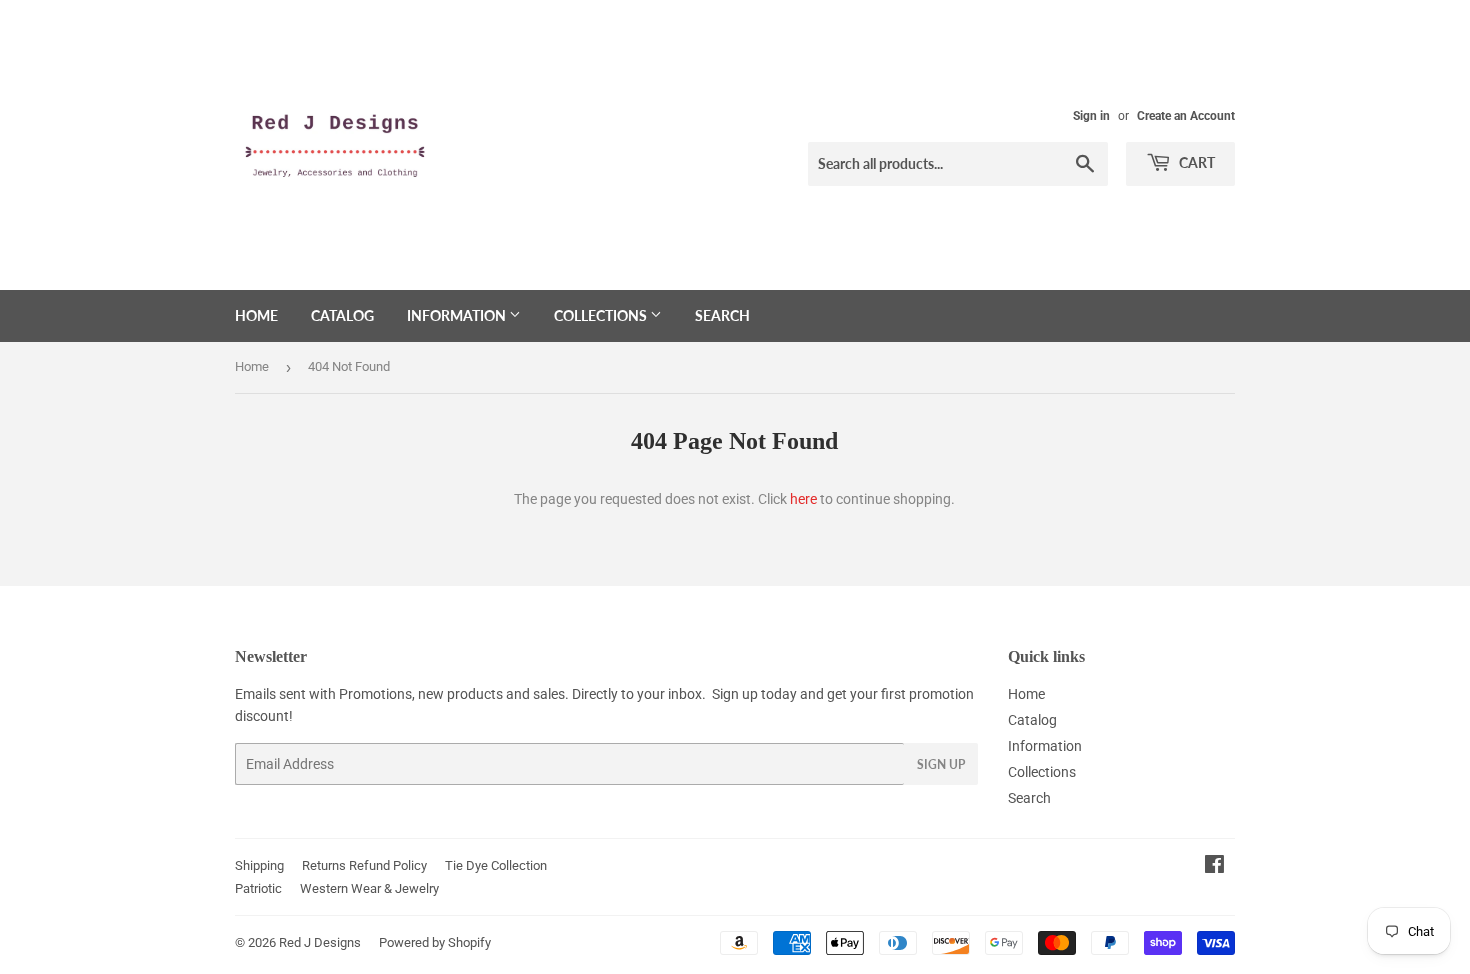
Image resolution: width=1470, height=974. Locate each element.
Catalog (342, 315)
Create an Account (1186, 116)
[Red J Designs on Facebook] (1214, 867)
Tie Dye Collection (496, 865)
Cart (1195, 162)
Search (722, 315)
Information (458, 315)
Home (256, 315)
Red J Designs (320, 942)
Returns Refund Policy (364, 865)
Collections (602, 315)
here (803, 499)
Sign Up (941, 764)
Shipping (259, 865)
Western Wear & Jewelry (369, 888)
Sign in (1091, 116)
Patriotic (258, 888)
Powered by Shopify (435, 942)
